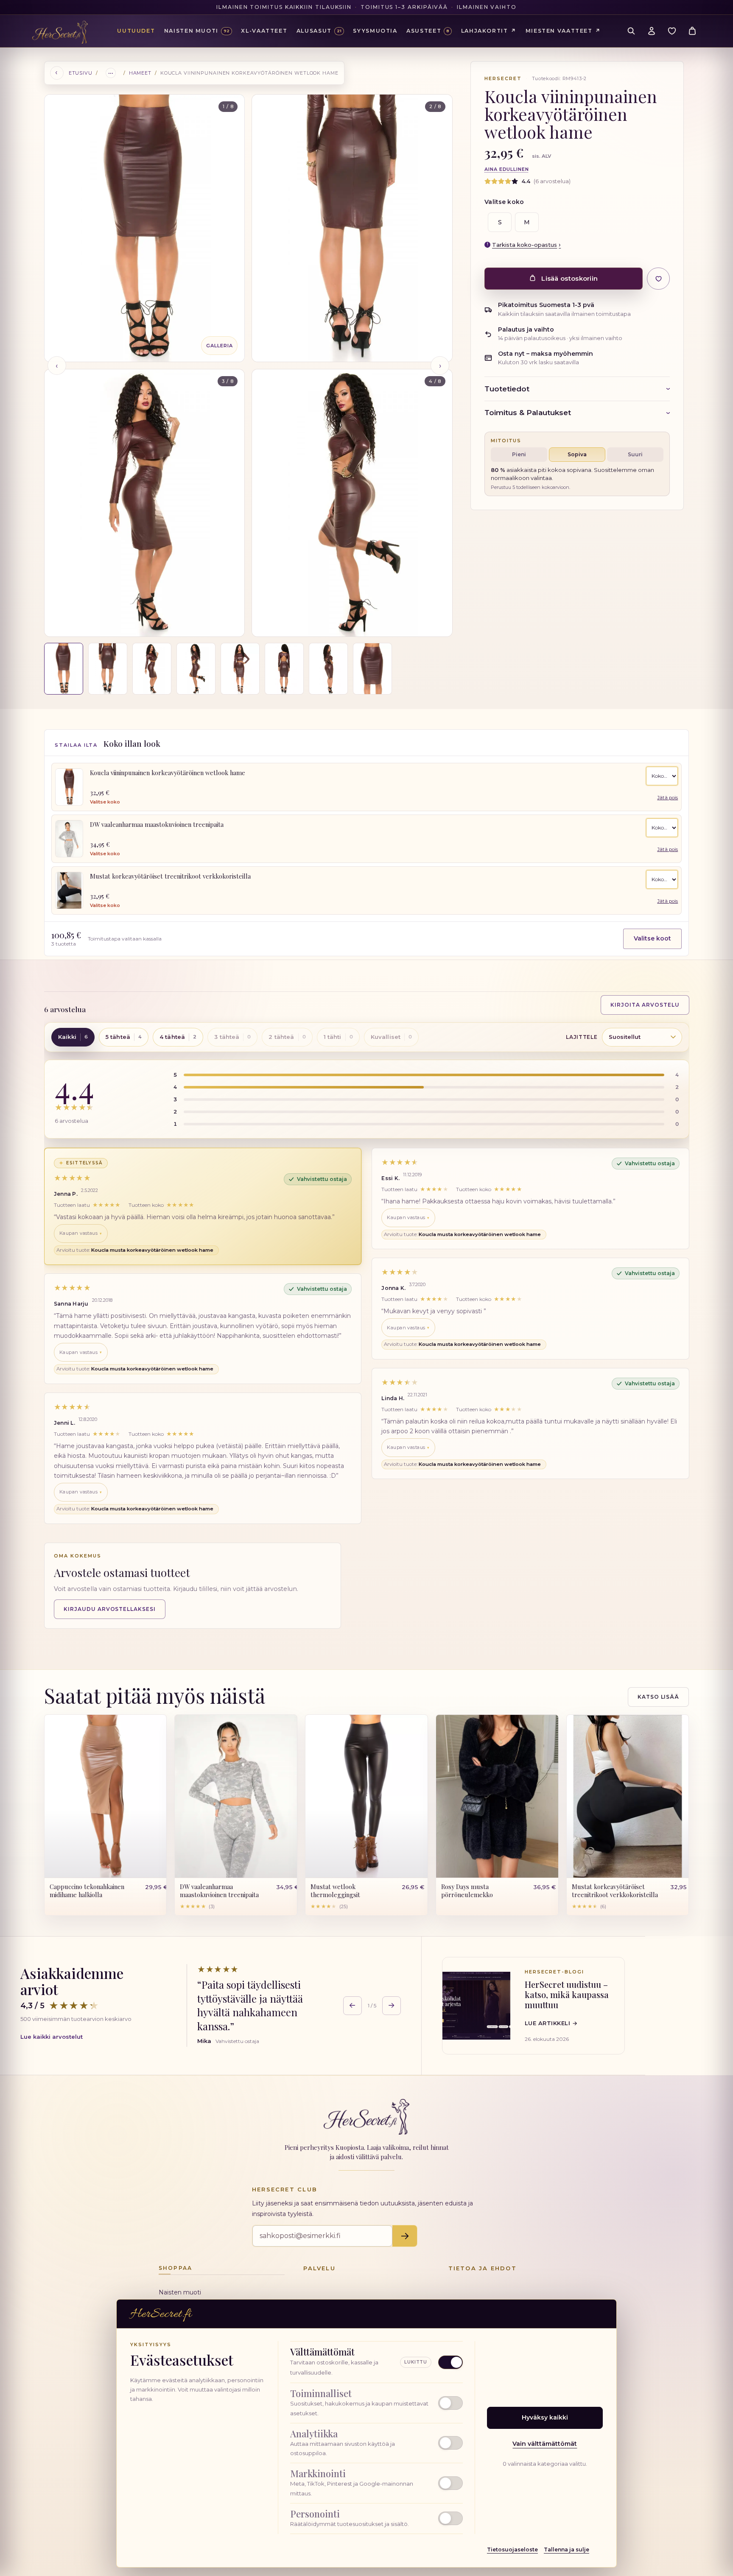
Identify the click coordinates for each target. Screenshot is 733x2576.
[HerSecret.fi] (60, 32)
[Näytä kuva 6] (284, 669)
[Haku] (631, 31)
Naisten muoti (180, 2292)
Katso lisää (659, 1697)
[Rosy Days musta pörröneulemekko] (497, 1796)
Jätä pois (667, 798)
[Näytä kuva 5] (240, 669)
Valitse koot (652, 938)
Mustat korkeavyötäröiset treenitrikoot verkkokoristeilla (170, 876)
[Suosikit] (672, 31)
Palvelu (319, 2268)
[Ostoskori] (692, 31)
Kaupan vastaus (78, 1233)
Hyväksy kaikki (545, 2417)
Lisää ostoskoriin (569, 278)
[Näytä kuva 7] (328, 669)
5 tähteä (124, 1037)
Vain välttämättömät (545, 2444)
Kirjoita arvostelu (645, 1005)
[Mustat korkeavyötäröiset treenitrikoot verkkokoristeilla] (69, 890)
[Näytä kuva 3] (152, 669)
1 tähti (338, 1037)
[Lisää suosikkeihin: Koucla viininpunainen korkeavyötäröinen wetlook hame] (658, 279)
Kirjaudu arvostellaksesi (110, 1609)
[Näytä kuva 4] (196, 669)
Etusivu (81, 73)
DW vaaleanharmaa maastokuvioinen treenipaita (157, 824)
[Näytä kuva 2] (108, 669)
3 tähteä (232, 1037)
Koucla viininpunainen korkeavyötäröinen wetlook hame (168, 773)
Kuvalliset (391, 1037)
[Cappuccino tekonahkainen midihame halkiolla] (106, 1796)
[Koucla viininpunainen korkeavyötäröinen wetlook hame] (69, 787)
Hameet (140, 73)
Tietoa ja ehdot (483, 2268)
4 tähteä (178, 1037)
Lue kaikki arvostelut (52, 2037)
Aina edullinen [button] (506, 169)
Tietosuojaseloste (512, 2549)
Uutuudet (136, 31)
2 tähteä (287, 1037)
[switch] (376, 2403)
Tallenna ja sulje (567, 2549)
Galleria (219, 346)
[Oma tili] (652, 31)
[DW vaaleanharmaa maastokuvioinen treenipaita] (69, 839)
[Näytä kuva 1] (64, 669)
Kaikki (73, 1037)
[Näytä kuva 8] (372, 669)
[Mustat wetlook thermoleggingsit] (366, 1796)
